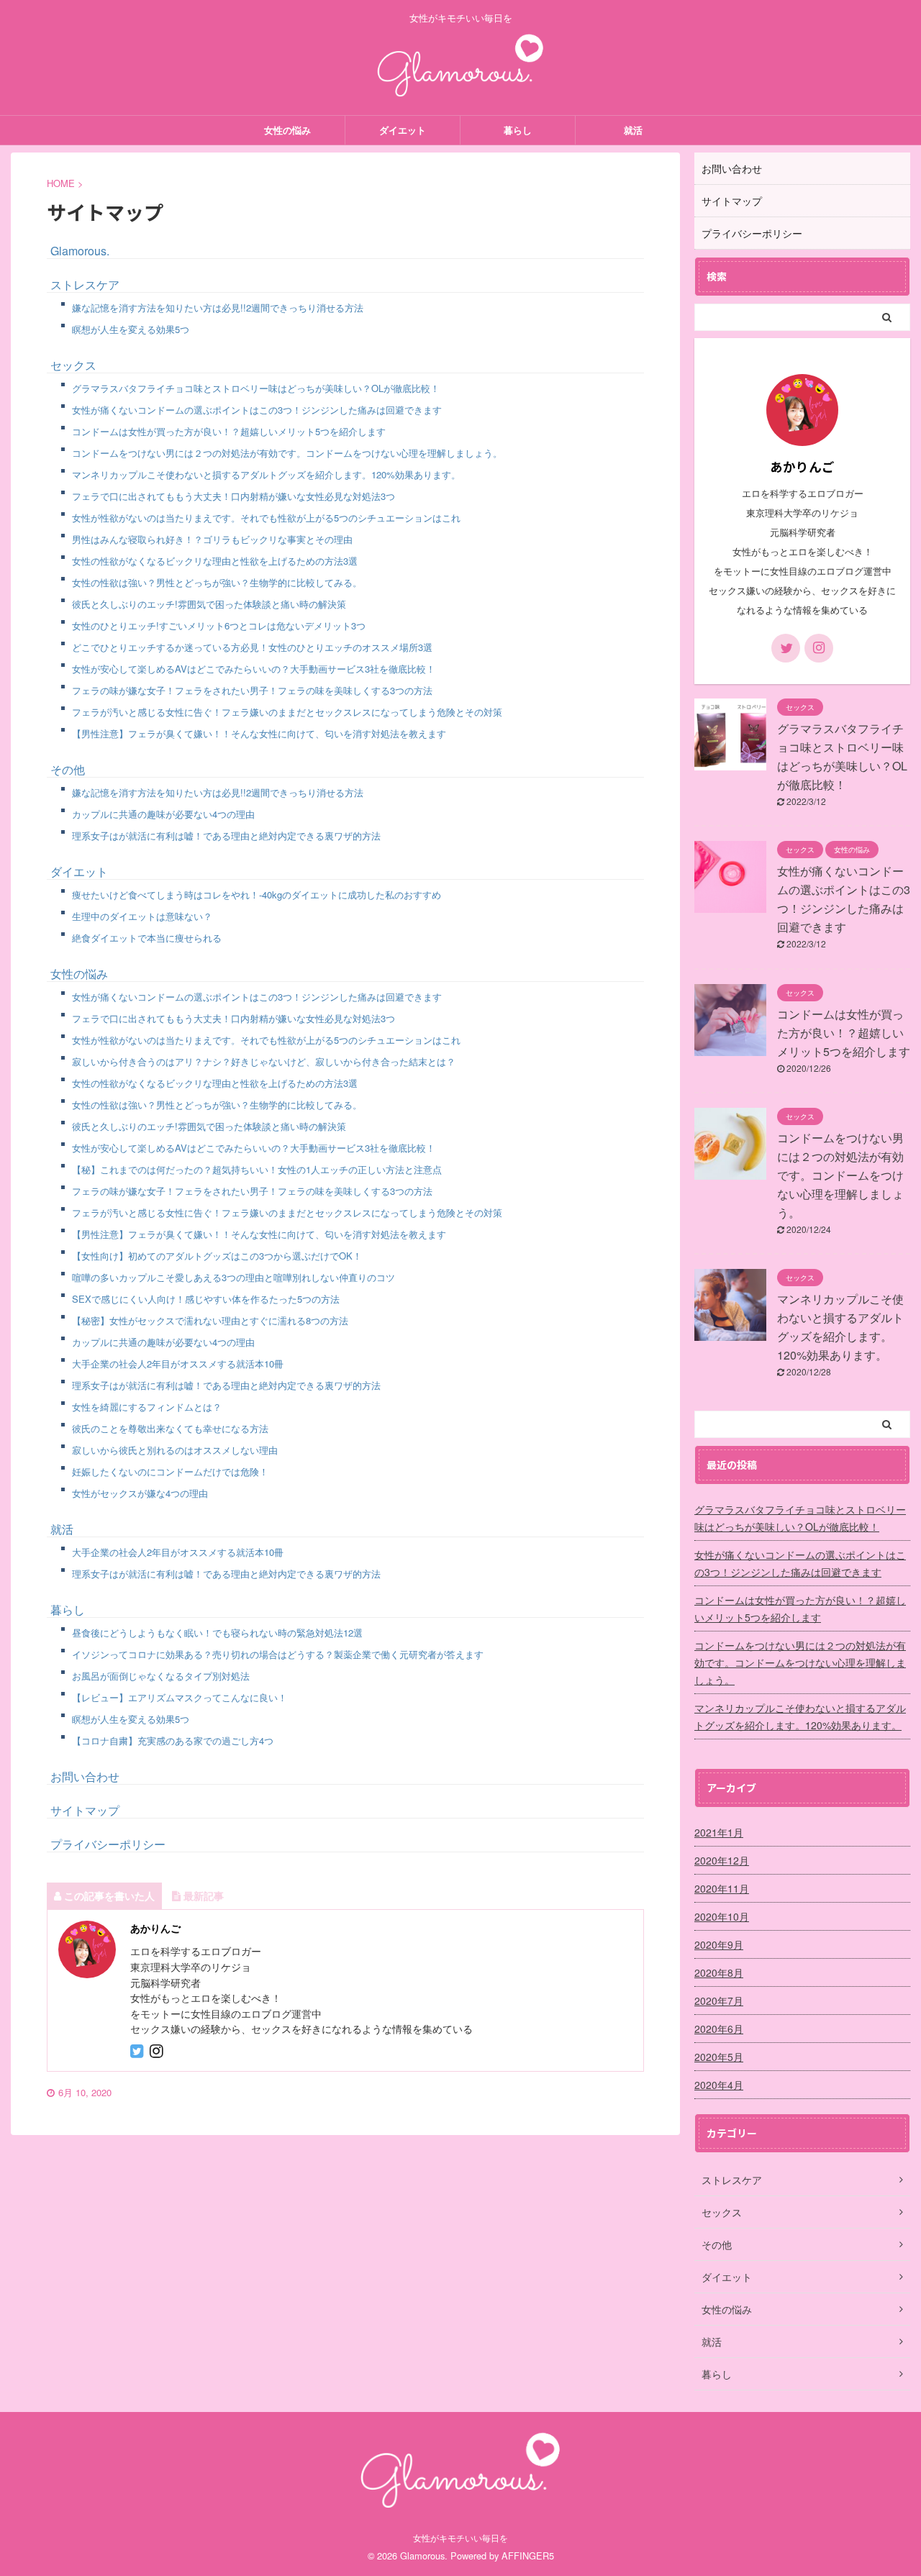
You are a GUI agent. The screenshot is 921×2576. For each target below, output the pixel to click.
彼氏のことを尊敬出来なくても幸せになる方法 (170, 1428)
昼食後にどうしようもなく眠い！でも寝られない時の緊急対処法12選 (217, 1633)
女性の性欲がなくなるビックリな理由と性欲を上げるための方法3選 (215, 561)
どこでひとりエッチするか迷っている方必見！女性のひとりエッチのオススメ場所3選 (252, 647)
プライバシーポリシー (108, 1844)
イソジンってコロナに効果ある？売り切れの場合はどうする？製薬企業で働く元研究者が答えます (278, 1654)
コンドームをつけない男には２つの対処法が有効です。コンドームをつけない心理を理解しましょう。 (287, 453)
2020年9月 (719, 1944)
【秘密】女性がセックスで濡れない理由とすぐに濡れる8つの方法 (210, 1320)
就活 (633, 130)
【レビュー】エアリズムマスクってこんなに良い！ (180, 1697)
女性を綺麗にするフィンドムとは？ (147, 1407)
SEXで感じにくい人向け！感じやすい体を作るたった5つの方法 (206, 1299)
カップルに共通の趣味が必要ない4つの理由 (163, 814)
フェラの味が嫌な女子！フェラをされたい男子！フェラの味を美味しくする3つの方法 (252, 690)
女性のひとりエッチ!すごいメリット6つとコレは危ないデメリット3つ (219, 625)
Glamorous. (80, 251)
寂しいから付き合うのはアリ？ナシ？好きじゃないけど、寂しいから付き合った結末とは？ (264, 1061)
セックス (73, 365)
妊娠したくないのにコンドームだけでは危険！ (170, 1471)
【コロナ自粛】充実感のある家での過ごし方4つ (173, 1740)
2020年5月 (719, 2057)
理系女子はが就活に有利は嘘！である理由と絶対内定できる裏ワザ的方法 (226, 836)
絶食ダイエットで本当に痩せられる (147, 938)
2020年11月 (722, 1888)
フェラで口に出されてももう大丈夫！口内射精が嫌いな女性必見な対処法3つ (233, 496)
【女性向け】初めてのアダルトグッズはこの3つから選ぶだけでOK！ (217, 1256)
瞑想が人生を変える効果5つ (131, 329)
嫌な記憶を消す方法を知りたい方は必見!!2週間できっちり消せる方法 (218, 308)
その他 (68, 769)
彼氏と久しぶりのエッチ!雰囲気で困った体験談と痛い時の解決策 (209, 604)
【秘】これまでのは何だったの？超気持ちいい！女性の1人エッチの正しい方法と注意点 (257, 1169)
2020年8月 (719, 1972)
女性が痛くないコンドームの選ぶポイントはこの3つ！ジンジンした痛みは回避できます (257, 410)
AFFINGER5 (528, 2555)
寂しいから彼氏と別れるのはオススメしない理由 (175, 1450)
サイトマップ (85, 1810)
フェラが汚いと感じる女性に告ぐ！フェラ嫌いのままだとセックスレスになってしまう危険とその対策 (287, 712)
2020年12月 (722, 1860)
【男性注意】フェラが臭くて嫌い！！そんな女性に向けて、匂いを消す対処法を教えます (259, 733)
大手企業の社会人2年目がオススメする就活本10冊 (178, 1364)
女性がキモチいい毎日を (460, 2538)
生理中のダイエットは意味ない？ (142, 916)
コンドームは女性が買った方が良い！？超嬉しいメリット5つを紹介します (229, 431)
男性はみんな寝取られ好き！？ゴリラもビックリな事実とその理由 (212, 539)
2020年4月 (719, 2085)
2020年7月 (719, 2001)
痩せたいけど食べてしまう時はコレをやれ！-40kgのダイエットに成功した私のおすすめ (257, 895)
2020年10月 (722, 1916)
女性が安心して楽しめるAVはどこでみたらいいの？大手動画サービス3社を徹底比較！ (254, 669)
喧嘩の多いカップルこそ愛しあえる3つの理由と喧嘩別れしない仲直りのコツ (233, 1277)
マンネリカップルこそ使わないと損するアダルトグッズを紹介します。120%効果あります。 (266, 474)
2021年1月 (719, 1832)
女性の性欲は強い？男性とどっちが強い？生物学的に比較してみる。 (217, 582)
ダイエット (403, 130)
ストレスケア (85, 285)
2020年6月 (719, 2029)
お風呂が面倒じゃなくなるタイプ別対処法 (161, 1676)
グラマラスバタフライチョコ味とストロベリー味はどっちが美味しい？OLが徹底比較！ (256, 388)
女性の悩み (287, 130)
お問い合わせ (85, 1776)
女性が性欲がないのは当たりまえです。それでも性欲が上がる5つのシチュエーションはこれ (266, 518)
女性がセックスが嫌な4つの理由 (140, 1493)
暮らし (518, 130)
